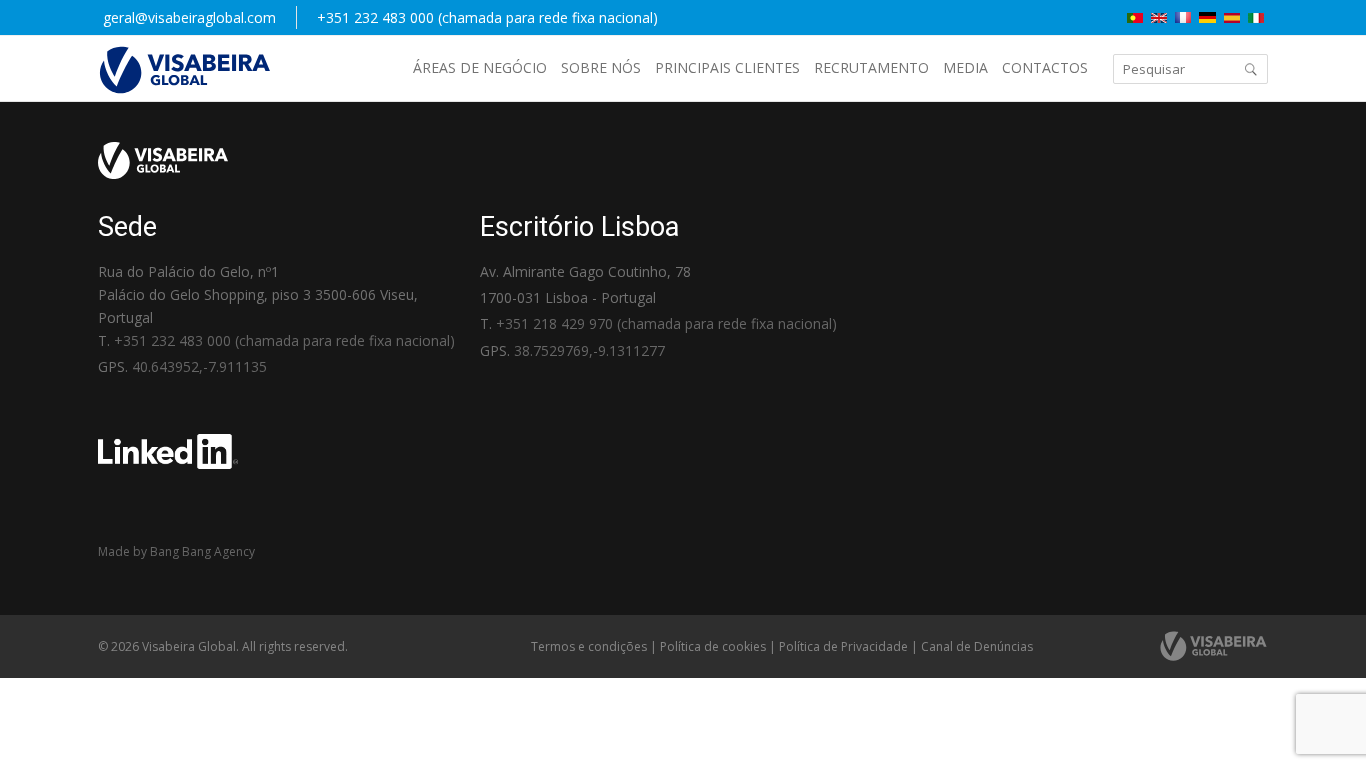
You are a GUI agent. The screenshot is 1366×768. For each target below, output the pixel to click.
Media (965, 67)
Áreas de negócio (480, 67)
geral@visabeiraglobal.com (189, 17)
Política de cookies (713, 646)
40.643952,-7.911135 (199, 366)
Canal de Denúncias (977, 646)
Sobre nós (601, 67)
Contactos (1045, 67)
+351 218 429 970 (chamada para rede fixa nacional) (666, 323)
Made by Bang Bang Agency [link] (176, 551)
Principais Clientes (727, 67)
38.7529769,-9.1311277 (589, 350)
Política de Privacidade (843, 646)
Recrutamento (871, 67)
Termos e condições (589, 646)
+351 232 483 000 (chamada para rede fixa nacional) (487, 17)
